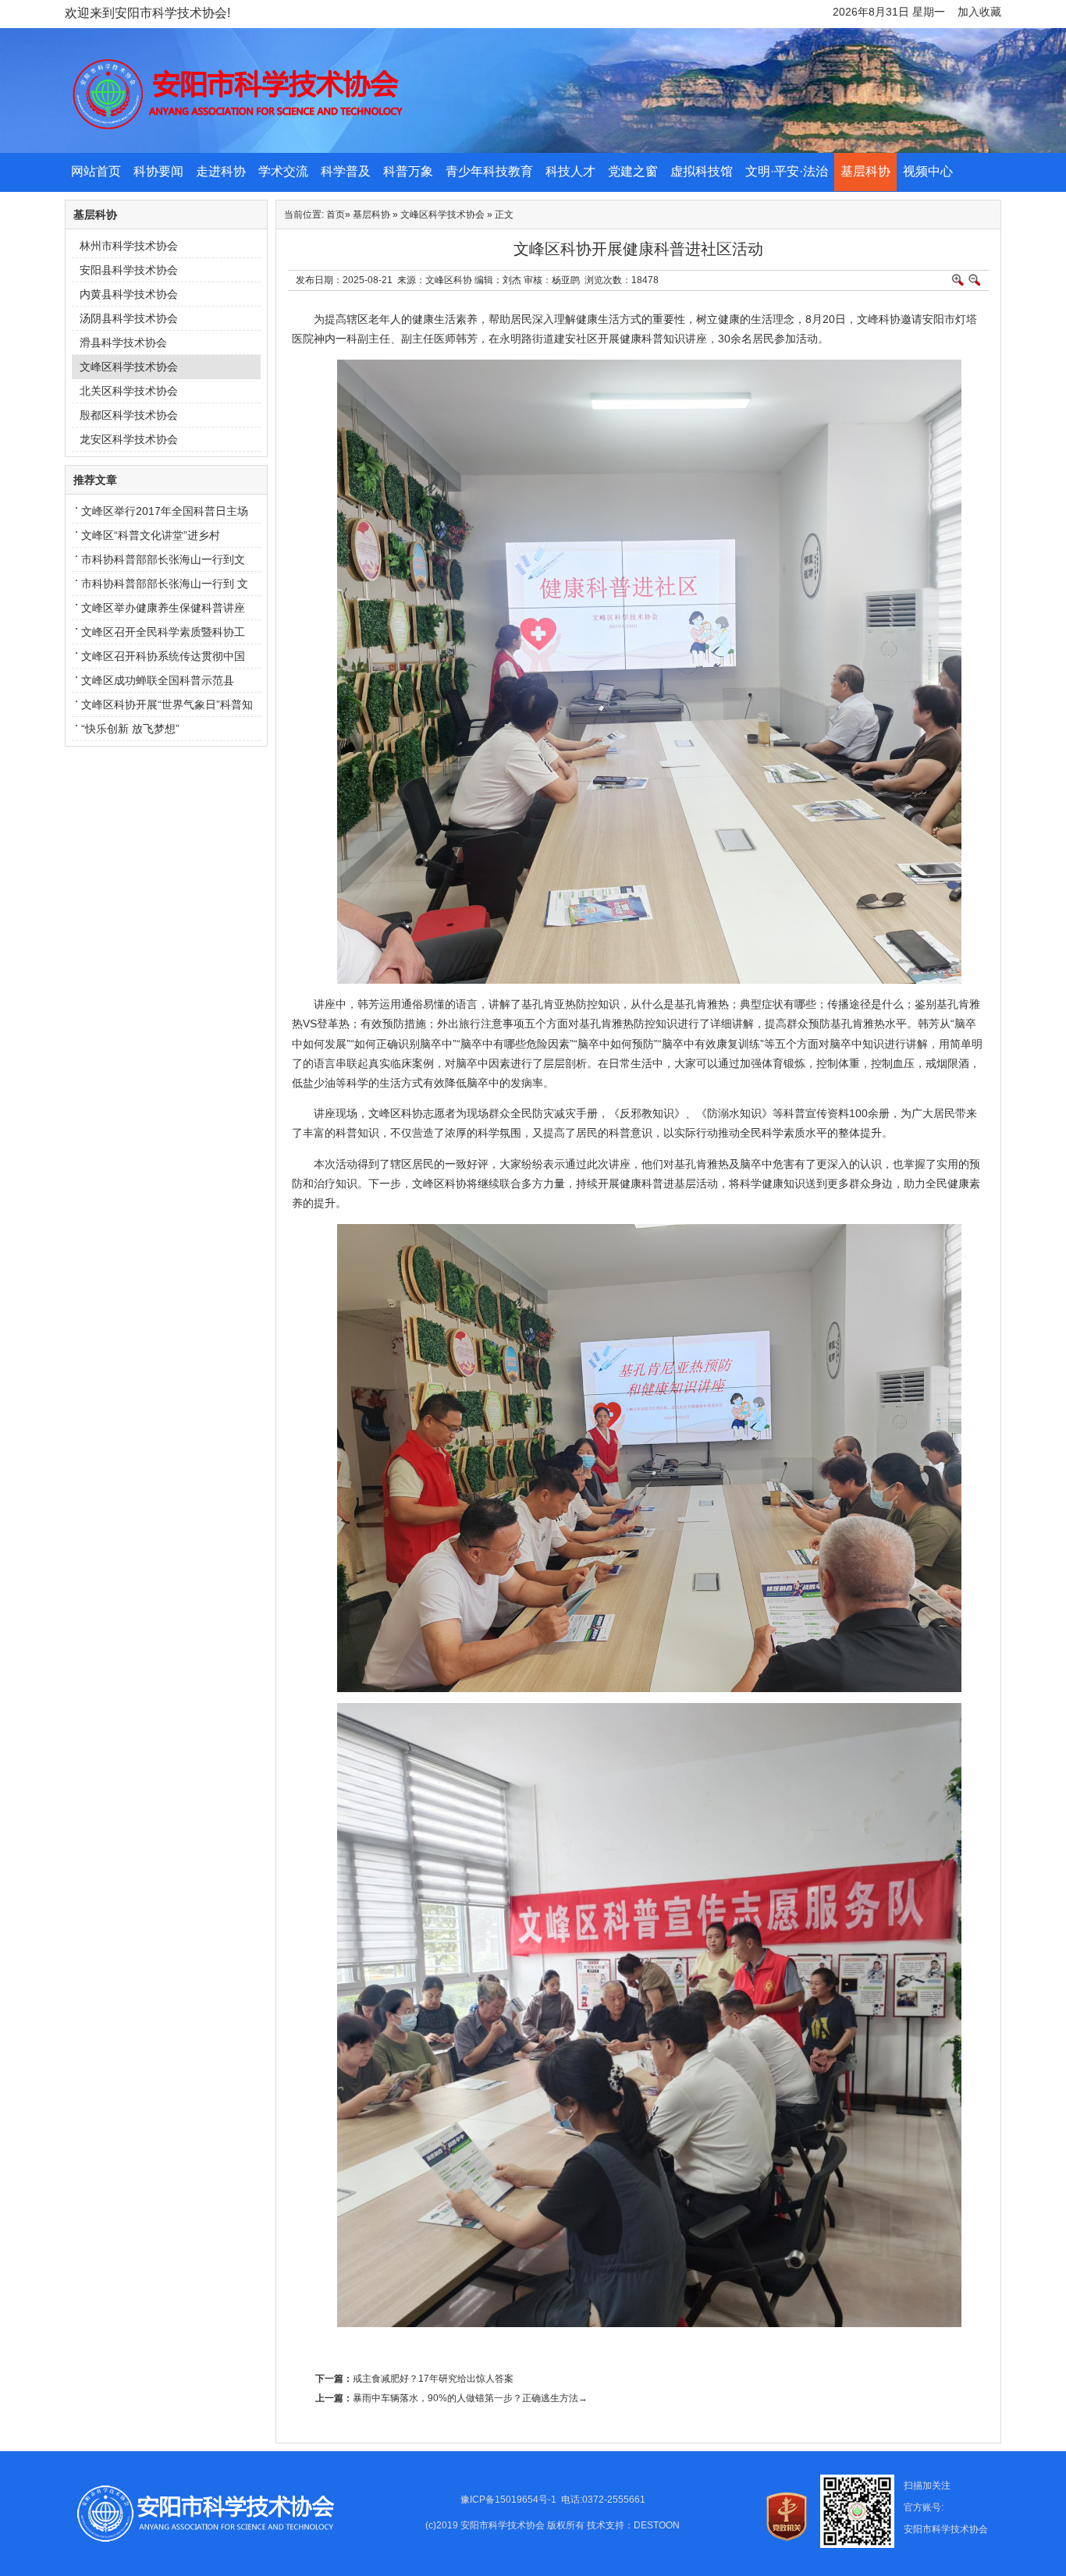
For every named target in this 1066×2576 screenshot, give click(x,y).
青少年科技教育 (489, 171)
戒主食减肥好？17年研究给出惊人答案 (433, 2379)
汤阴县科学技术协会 (129, 318)
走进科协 (221, 171)
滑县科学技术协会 (123, 342)
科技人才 (570, 171)
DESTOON (657, 2525)
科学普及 (346, 171)
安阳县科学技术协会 (129, 270)
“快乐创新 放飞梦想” (130, 729)
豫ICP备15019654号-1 (508, 2500)
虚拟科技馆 (702, 171)
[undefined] (734, 150)
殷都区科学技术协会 (129, 415)
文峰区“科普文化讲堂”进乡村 (151, 535)
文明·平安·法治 (787, 171)
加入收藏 (979, 12)
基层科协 (865, 171)
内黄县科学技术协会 (129, 294)
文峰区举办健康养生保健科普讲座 (163, 608)
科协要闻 (158, 171)
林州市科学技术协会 (129, 246)
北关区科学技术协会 (129, 391)
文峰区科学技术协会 (129, 367)
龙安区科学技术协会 (129, 439)
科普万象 (408, 171)
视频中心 (928, 171)
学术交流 (283, 171)
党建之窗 (633, 171)
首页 (336, 215)
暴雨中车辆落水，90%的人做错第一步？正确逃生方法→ (470, 2398)
